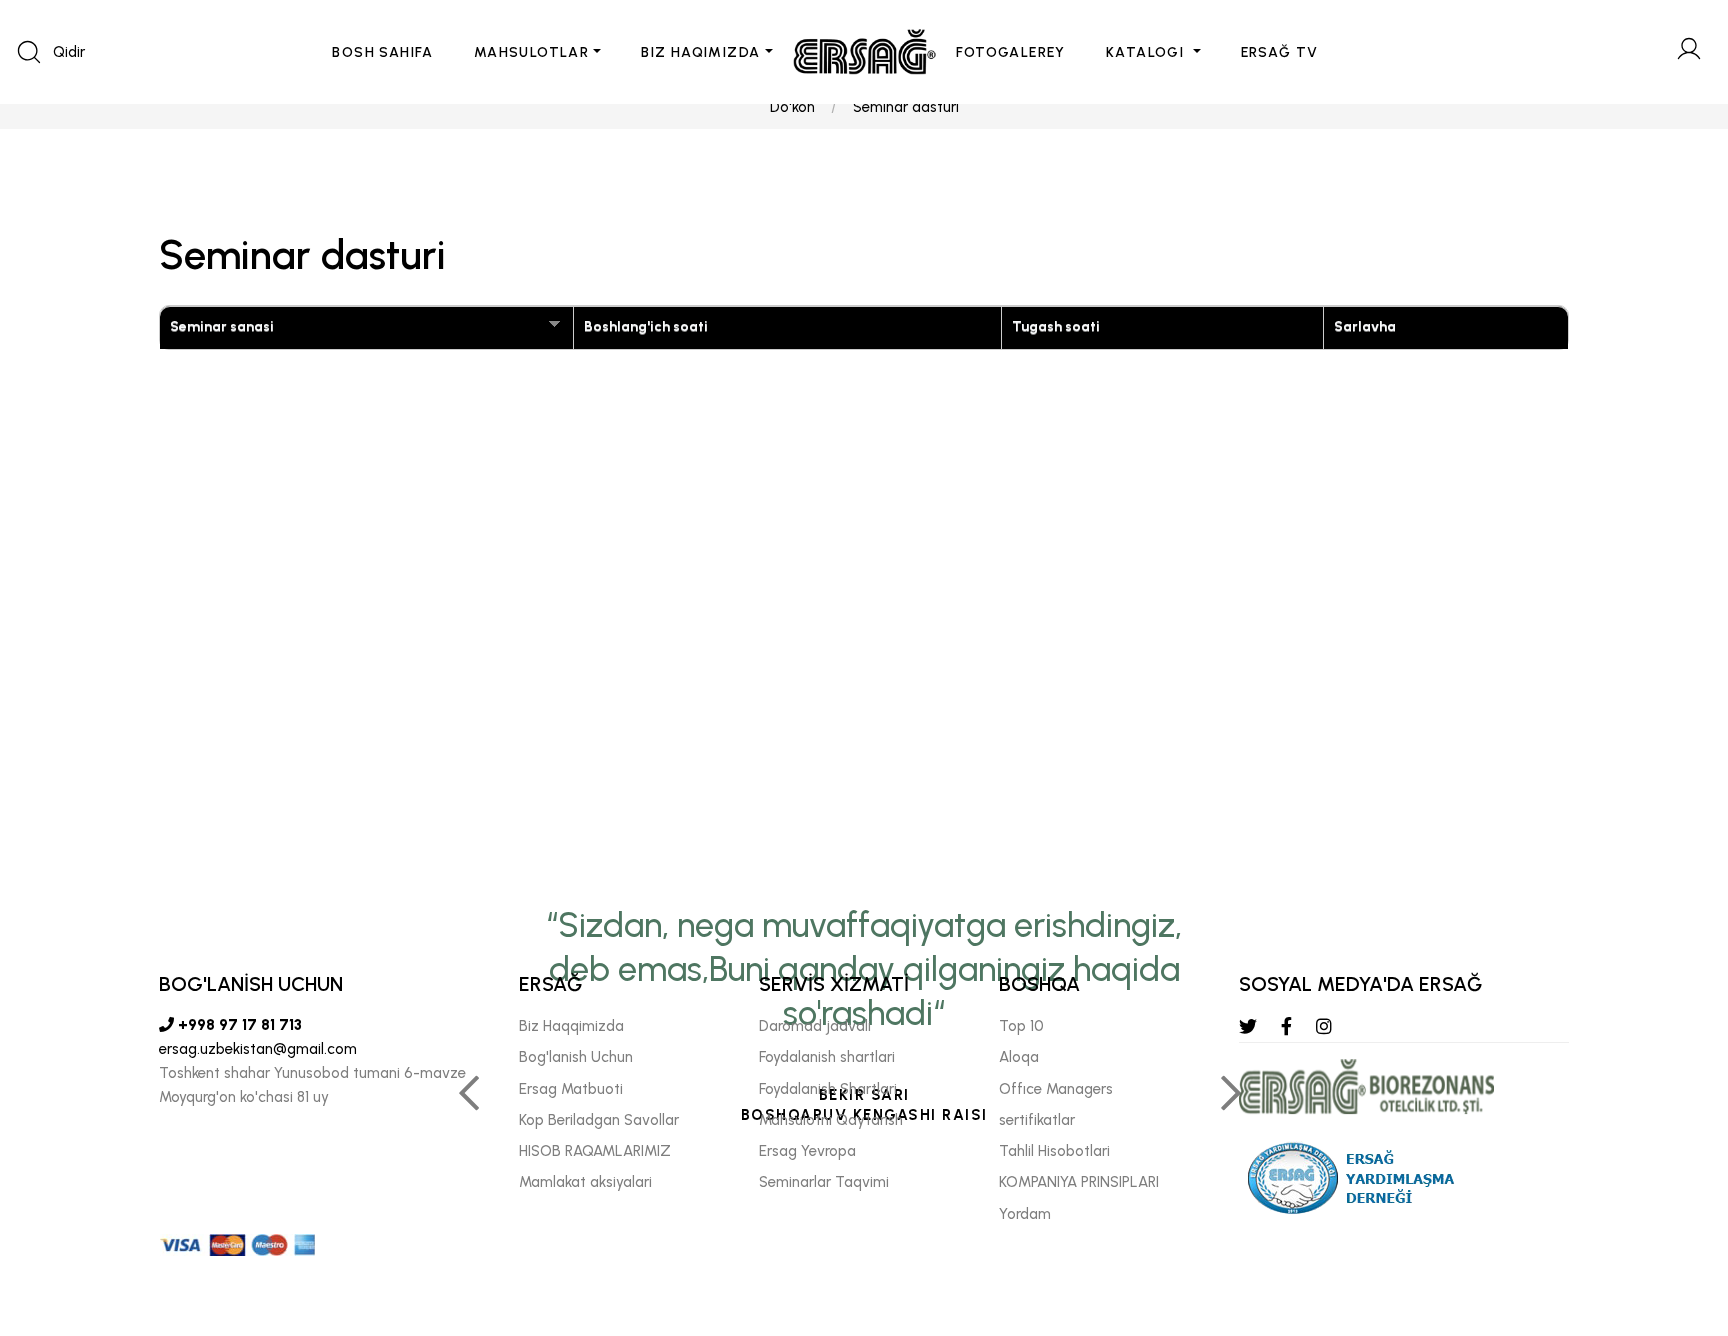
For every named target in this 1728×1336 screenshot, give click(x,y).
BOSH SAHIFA (382, 52)
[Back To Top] (1674, 1212)
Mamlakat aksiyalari (585, 1182)
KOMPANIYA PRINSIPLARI (1079, 1182)
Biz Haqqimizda (571, 1026)
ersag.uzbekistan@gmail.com (258, 1049)
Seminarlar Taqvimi (824, 1182)
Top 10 (1021, 1026)
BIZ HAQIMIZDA (700, 52)
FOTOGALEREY (1011, 52)
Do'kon (792, 107)
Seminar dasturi (906, 107)
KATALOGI (1147, 52)
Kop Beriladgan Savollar (599, 1120)
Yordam (1025, 1214)
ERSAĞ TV (1280, 52)
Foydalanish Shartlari (828, 1089)
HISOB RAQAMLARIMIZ (595, 1151)
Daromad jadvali (815, 1026)
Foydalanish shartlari (827, 1057)
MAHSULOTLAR (531, 52)
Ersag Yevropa (807, 1151)
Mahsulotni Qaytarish (831, 1120)
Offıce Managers (1056, 1089)
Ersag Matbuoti (571, 1089)
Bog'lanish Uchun (576, 1057)
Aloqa (1019, 1057)
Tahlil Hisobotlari (1054, 1151)
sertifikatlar (1037, 1120)
